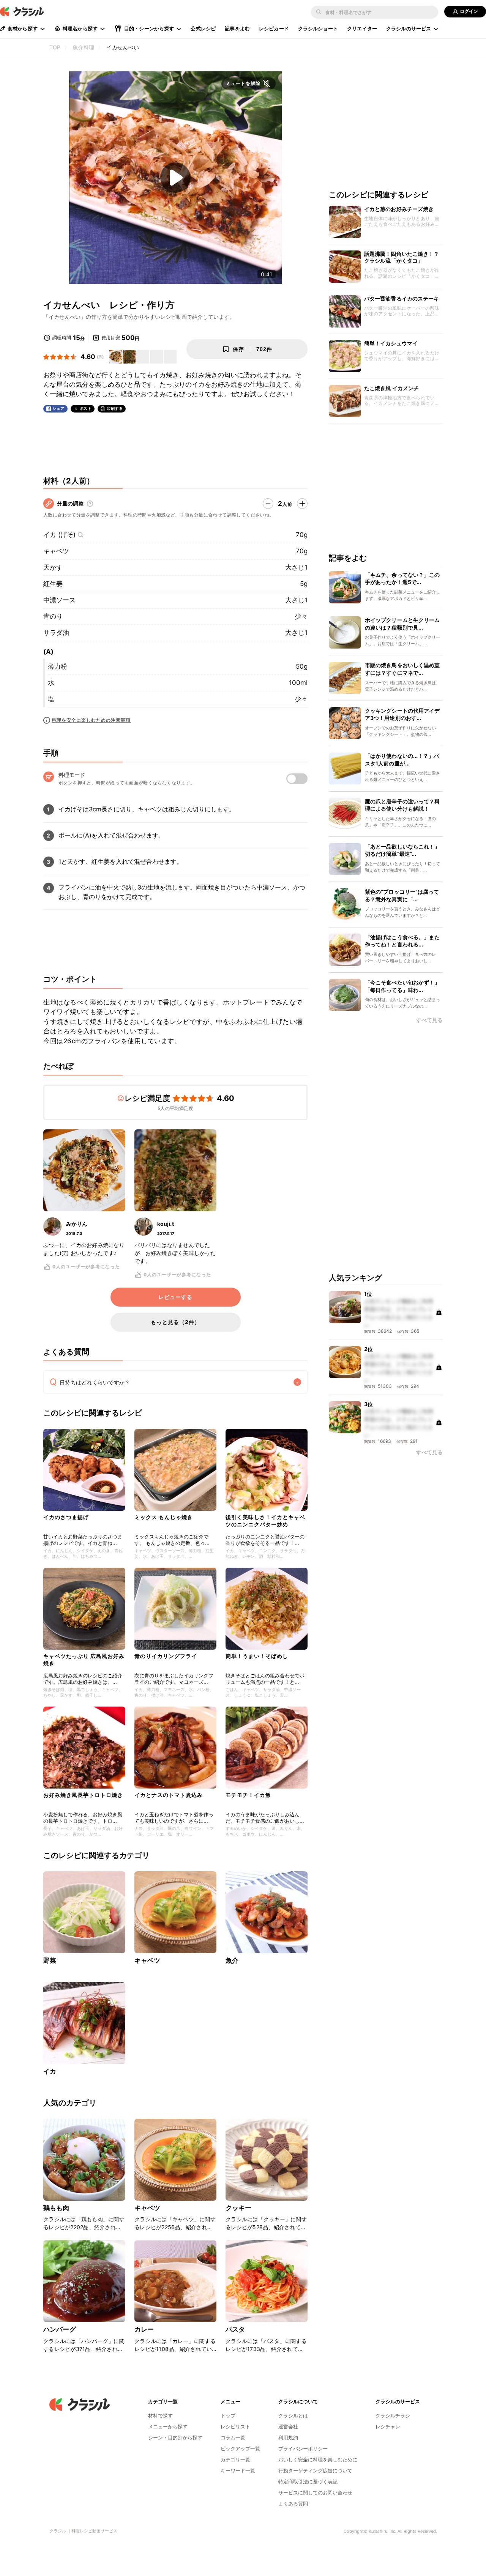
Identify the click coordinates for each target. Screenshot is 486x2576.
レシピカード (274, 28)
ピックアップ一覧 (240, 2448)
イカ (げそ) (59, 535)
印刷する (115, 408)
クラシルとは (293, 2415)
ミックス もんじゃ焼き (164, 1517)
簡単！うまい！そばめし (257, 1656)
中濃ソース (59, 600)
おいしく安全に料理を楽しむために (318, 2459)
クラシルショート (318, 28)
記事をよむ (237, 28)
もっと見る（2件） (175, 1322)
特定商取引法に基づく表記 (308, 2482)
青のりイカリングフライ (166, 1656)
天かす (53, 567)
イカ (50, 2071)
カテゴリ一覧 (235, 2459)
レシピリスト (235, 2426)
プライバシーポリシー (303, 2448)
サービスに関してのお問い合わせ (315, 2493)
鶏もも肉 (56, 2208)
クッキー (239, 2208)
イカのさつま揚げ (66, 1517)
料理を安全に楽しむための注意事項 (91, 720)
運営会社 (288, 2426)
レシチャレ (388, 2426)
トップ (228, 2415)
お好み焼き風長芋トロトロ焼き (83, 1795)
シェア (58, 409)
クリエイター (362, 28)
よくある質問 (293, 2504)
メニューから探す (168, 2426)
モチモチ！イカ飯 (248, 1795)
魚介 (232, 1960)
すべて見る (429, 1021)
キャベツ (56, 551)
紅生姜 (53, 584)
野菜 (50, 1960)
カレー (144, 2329)
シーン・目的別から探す (175, 2437)
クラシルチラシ (393, 2415)
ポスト (86, 409)
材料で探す (160, 2415)
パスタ (235, 2329)
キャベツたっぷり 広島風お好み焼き (84, 1659)
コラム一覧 (233, 2437)
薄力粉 (58, 666)
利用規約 (288, 2437)
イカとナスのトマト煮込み (169, 1795)
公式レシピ (203, 28)
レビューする (175, 1297)
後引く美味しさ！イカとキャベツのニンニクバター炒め (265, 1520)
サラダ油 (56, 633)
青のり (53, 616)
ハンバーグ (60, 2329)
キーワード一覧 (238, 2471)
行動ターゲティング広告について (315, 2471)
